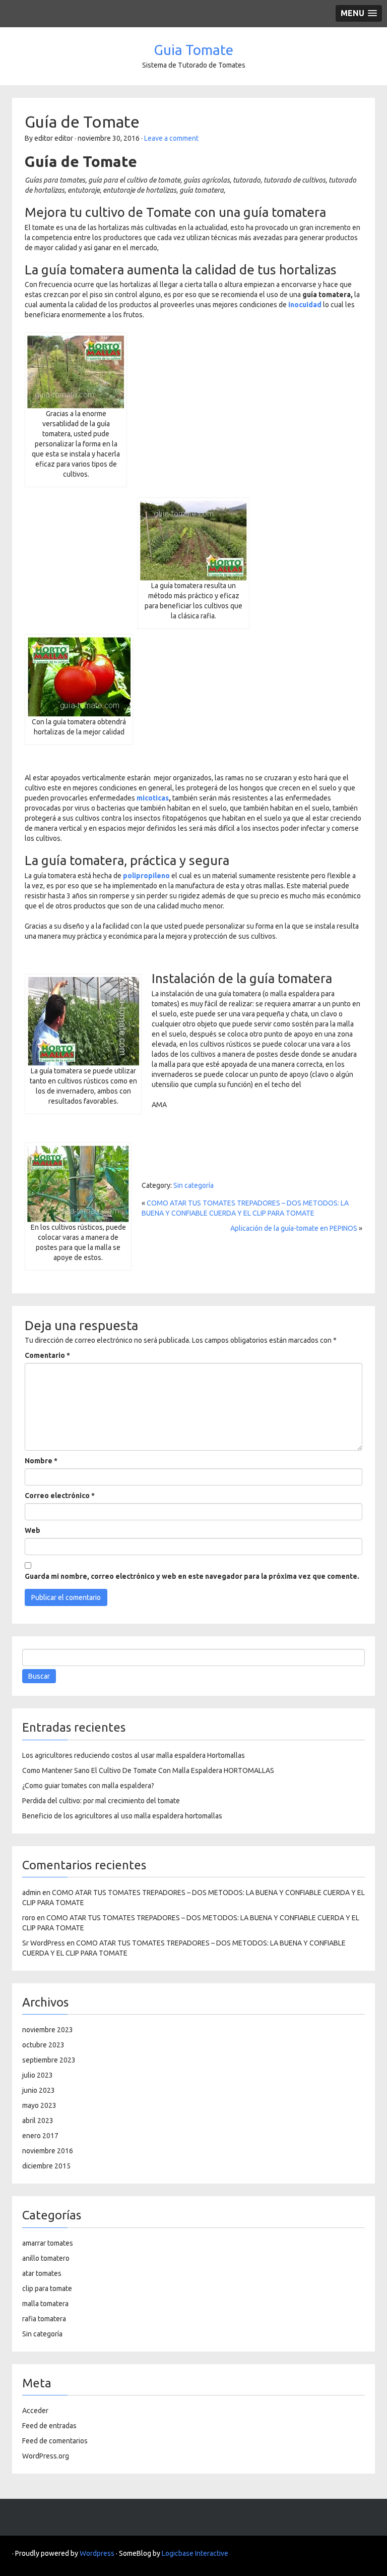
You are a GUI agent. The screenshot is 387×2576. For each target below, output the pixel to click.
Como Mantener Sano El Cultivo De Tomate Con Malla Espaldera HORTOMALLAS (148, 1770)
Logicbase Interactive (195, 2553)
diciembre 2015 (46, 2166)
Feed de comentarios (55, 2441)
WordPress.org (46, 2456)
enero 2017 (40, 2136)
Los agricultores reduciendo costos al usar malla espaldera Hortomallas (134, 1755)
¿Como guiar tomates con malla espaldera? (88, 1786)
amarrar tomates (48, 2243)
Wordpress (97, 2553)
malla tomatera (45, 2304)
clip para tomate (47, 2288)
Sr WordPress (44, 1943)
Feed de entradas (49, 2426)
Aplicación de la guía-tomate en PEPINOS (294, 1228)
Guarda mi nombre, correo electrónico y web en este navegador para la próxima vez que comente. (192, 1576)
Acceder (35, 2411)
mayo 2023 (39, 2105)
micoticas (153, 798)
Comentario (47, 1355)
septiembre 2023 (49, 2060)
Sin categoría (193, 1185)
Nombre (41, 1461)
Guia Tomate (193, 50)
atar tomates (42, 2273)
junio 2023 (39, 2090)
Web (33, 1530)
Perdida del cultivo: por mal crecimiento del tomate (101, 1801)
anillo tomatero (46, 2258)
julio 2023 (38, 2075)
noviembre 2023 (48, 2030)
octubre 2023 (43, 2045)
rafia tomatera (44, 2319)
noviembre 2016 (48, 2151)
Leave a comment (171, 138)
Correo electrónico (60, 1496)
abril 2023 (38, 2121)
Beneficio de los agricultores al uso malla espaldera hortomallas (122, 1816)
